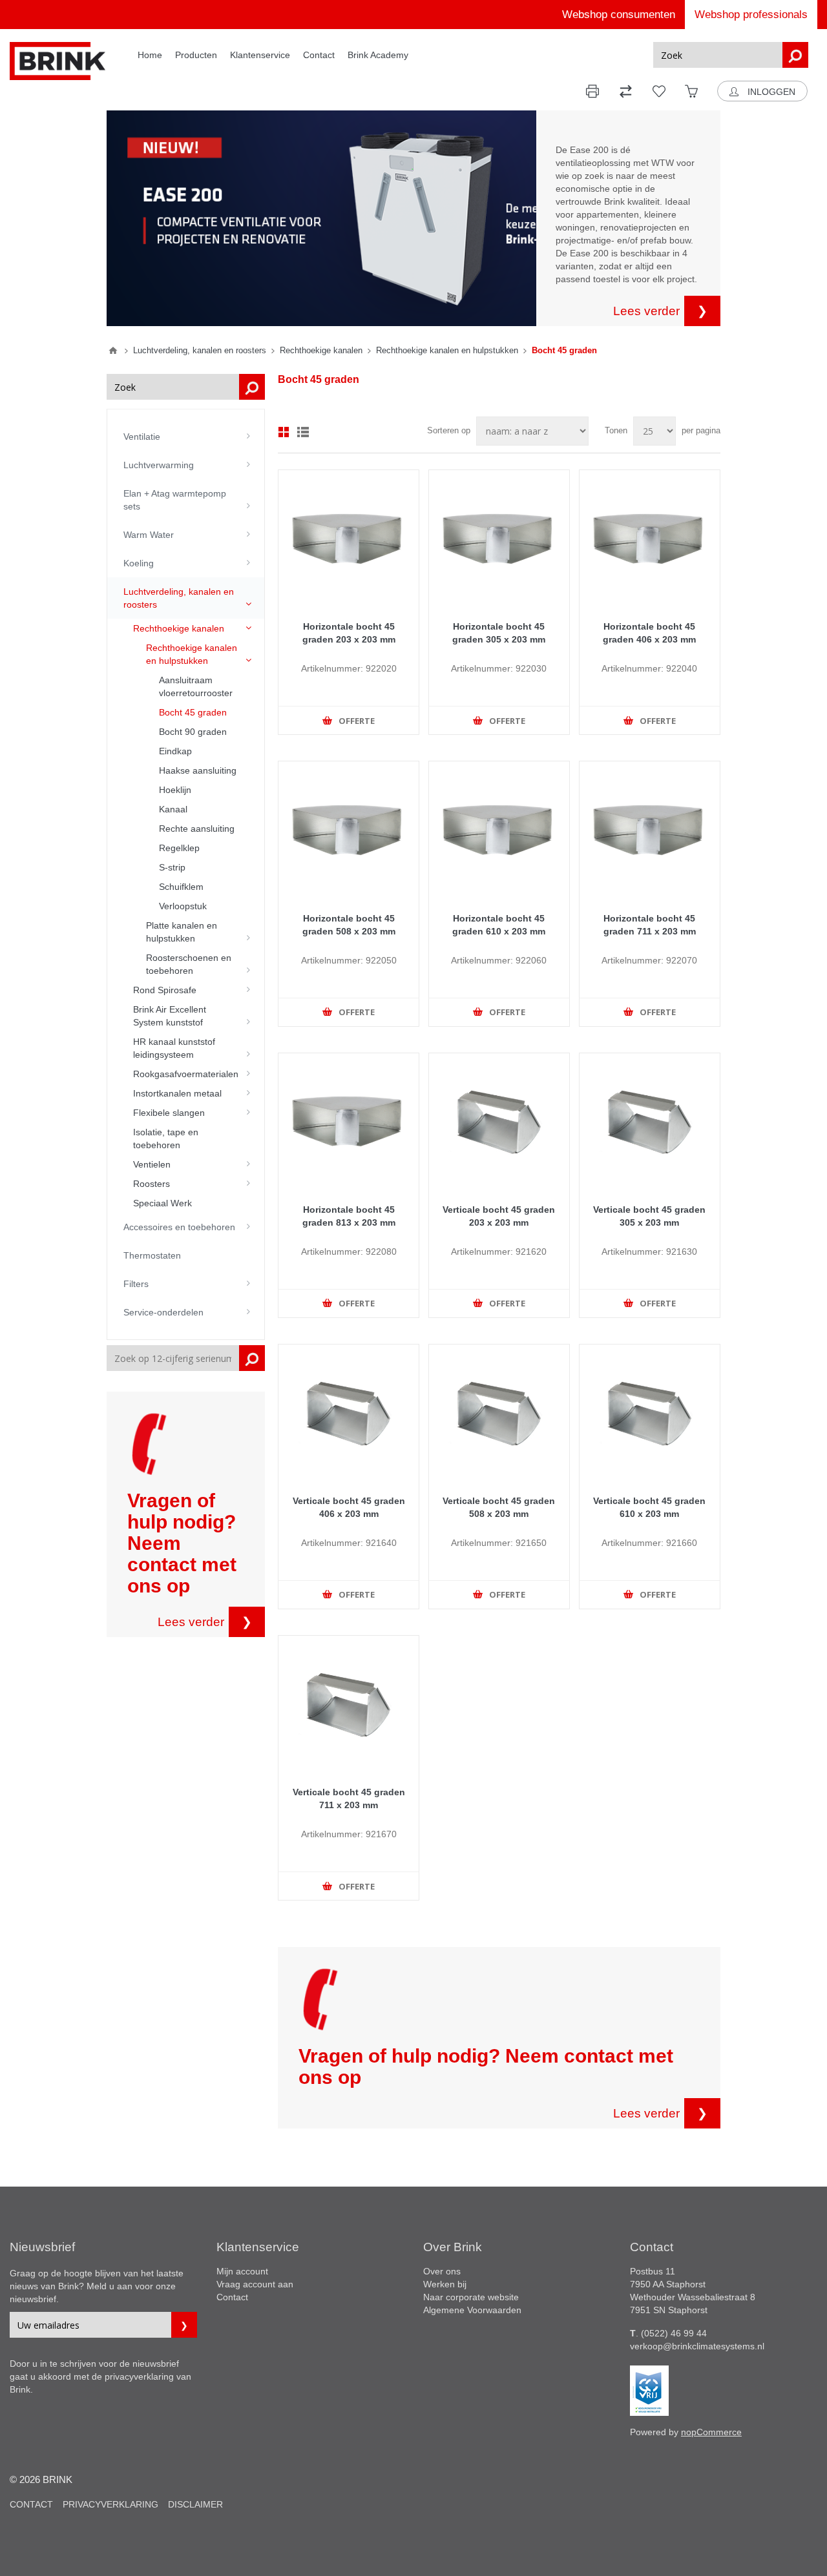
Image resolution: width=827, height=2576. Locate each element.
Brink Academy (378, 55)
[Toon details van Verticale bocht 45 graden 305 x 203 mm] (650, 1123)
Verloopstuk (183, 906)
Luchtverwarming (159, 465)
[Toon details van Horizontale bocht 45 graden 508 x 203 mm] (349, 831)
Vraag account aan (255, 2284)
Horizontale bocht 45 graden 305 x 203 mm (499, 633)
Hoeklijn (175, 790)
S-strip (172, 867)
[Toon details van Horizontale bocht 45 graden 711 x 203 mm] (650, 831)
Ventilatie (142, 437)
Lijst (303, 432)
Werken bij (445, 2284)
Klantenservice (260, 55)
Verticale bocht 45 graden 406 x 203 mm (349, 1507)
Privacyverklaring (110, 2504)
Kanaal (173, 809)
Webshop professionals (751, 15)
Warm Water (149, 535)
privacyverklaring (139, 2376)
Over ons (442, 2271)
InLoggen (770, 92)
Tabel (284, 432)
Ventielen (152, 1164)
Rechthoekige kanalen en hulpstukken (192, 654)
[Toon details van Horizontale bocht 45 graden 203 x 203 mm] (349, 540)
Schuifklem (181, 887)
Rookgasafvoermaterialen (186, 1074)
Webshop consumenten (619, 15)
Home (150, 55)
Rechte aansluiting (197, 829)
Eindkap (175, 751)
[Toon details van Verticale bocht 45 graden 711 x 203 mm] (349, 1706)
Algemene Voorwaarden (472, 2310)
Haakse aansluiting (198, 770)
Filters (136, 1284)
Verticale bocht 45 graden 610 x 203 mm (649, 1507)
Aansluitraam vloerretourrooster (196, 686)
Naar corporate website (471, 2297)
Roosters (152, 1184)
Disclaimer (195, 2504)
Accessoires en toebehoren (179, 1227)
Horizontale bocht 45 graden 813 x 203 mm (349, 1216)
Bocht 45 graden (193, 712)
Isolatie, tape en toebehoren (166, 1139)
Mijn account (242, 2271)
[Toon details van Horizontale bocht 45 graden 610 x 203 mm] (499, 831)
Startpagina (113, 351)
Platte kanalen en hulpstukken (182, 932)
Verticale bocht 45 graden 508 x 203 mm (499, 1507)
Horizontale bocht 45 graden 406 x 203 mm (649, 633)
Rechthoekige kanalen (179, 628)
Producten (196, 55)
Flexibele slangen (169, 1113)
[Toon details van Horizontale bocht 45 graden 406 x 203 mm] (650, 540)
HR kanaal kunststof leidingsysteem (174, 1048)
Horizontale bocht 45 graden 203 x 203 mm (349, 633)
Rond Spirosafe (165, 990)
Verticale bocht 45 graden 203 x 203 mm (499, 1216)
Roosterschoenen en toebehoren (189, 964)
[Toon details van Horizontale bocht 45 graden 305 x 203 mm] (499, 540)
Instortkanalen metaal (177, 1093)
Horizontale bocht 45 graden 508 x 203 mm (349, 925)
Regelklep (179, 848)
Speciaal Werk (162, 1203)
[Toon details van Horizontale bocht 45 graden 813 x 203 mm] (349, 1123)
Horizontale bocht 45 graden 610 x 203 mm (499, 925)
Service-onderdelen (163, 1312)
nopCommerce (711, 2432)
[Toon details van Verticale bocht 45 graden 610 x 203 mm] (650, 1415)
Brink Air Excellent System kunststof (170, 1016)
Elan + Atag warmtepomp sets (175, 500)
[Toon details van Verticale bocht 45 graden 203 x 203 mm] (499, 1123)
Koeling (139, 563)
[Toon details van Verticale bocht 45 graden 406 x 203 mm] (349, 1415)
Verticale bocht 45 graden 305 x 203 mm (649, 1216)
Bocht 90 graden (193, 732)
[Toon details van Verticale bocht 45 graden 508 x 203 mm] (499, 1415)
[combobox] (718, 55)
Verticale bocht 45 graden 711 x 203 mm (349, 1798)
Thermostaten (152, 1255)
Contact (319, 55)
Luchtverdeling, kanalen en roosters (179, 598)
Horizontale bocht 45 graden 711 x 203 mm (650, 925)
